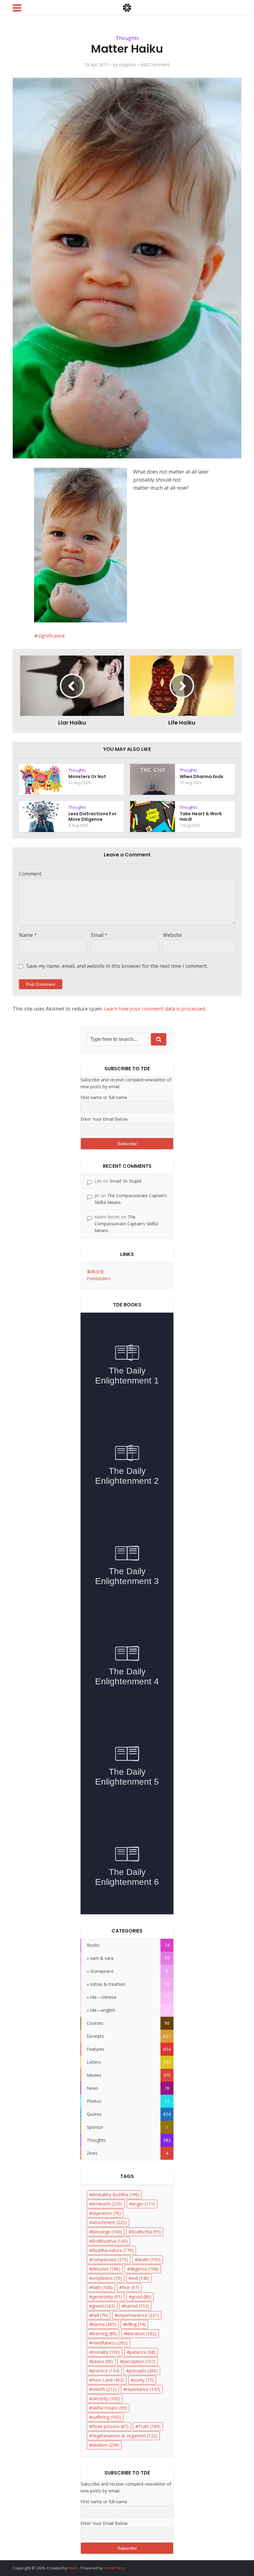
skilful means (109, 2408)
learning (104, 2334)
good (141, 2297)
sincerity (106, 2398)
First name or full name (104, 1097)
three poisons (110, 2426)
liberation (141, 2334)
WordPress (115, 2568)
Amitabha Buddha (116, 2195)
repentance (143, 2389)
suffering (106, 2417)
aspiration (106, 2213)
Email (99, 935)
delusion (106, 2269)
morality (106, 2352)
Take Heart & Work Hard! (201, 816)
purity (144, 2380)
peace (103, 2361)
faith (102, 2287)
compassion (110, 2260)
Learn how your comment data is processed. (155, 1009)
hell (100, 2315)
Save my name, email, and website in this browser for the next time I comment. (117, 966)
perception (139, 2361)
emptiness (107, 2278)
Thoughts (127, 38)
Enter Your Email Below (104, 1119)
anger (143, 2204)
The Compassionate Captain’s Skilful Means (126, 1224)
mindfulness (110, 2343)
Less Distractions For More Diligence (92, 816)
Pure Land (108, 2380)
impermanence (138, 2315)
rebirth (104, 2389)
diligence (144, 2269)
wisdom (106, 2445)
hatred (137, 2306)
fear (131, 2287)
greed (103, 2306)
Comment (30, 874)
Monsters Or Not (87, 777)
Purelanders (99, 1278)
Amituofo (107, 2204)
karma (104, 2324)
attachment (109, 2222)
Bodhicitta (146, 2232)
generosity (107, 2297)
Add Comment (155, 65)
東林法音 (95, 1272)
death (149, 2260)
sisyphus (127, 65)
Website (172, 935)
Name (28, 935)
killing (136, 2324)
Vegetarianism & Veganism (125, 2436)
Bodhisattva (110, 2241)
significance (51, 636)
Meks (74, 2568)
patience (142, 2352)
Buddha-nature (113, 2250)
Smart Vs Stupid (125, 1181)
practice (106, 2371)
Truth (149, 2426)
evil (140, 2278)
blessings (107, 2232)
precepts (143, 2371)
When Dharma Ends (201, 777)
